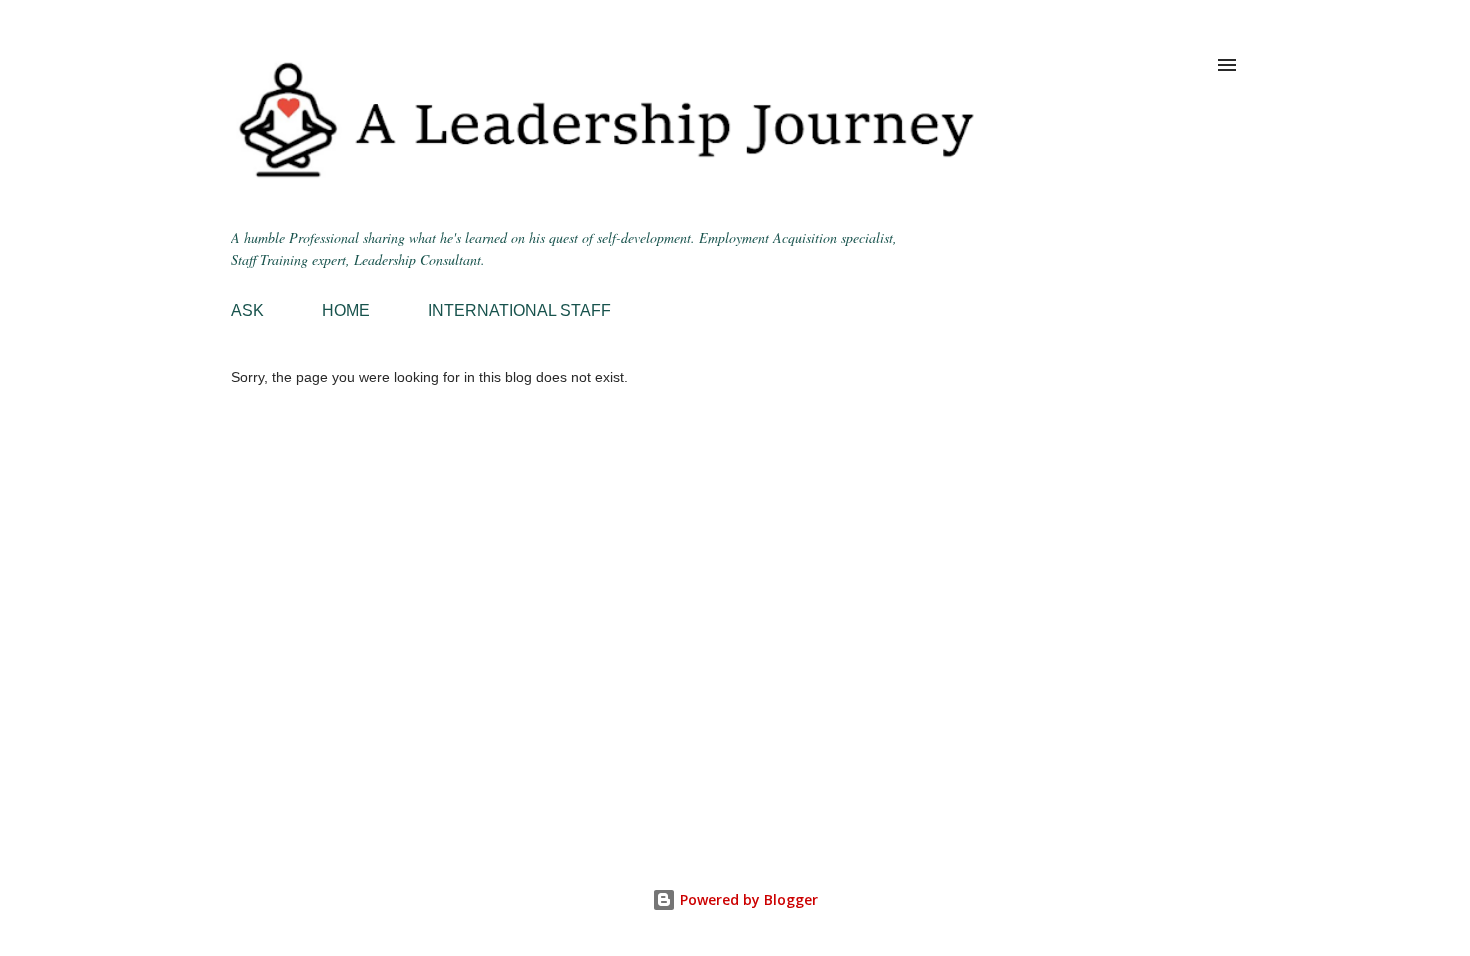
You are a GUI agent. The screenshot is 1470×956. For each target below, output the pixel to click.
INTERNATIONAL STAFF (519, 310)
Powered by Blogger (747, 899)
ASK (247, 310)
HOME (346, 310)
